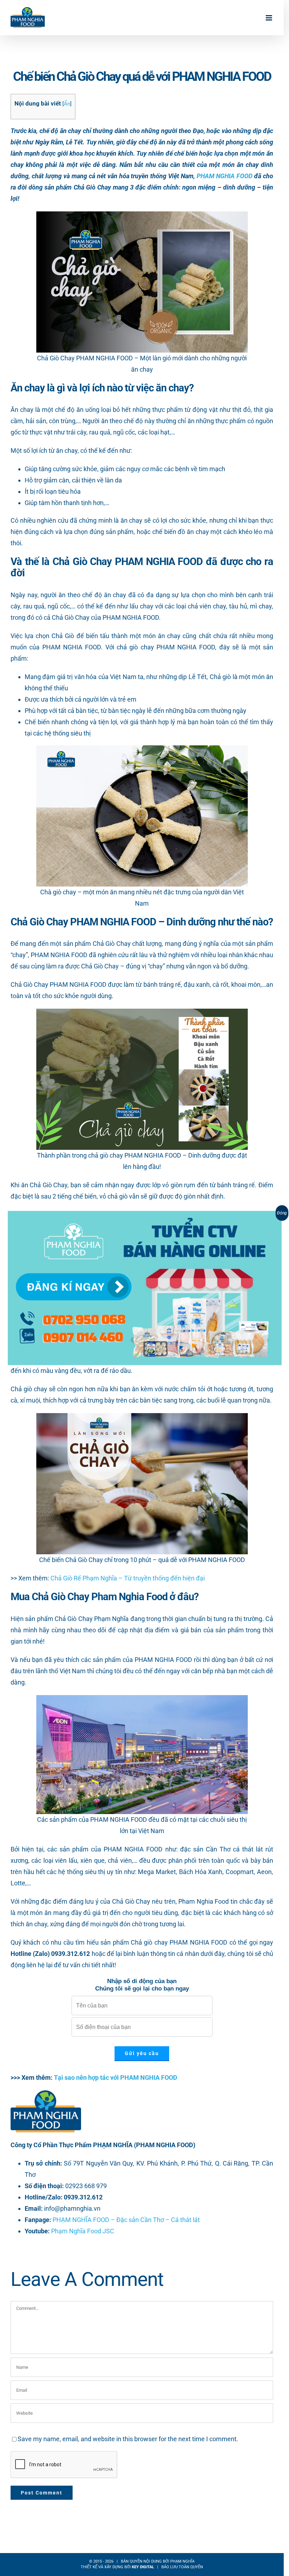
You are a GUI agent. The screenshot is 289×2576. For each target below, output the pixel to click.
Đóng (282, 1213)
